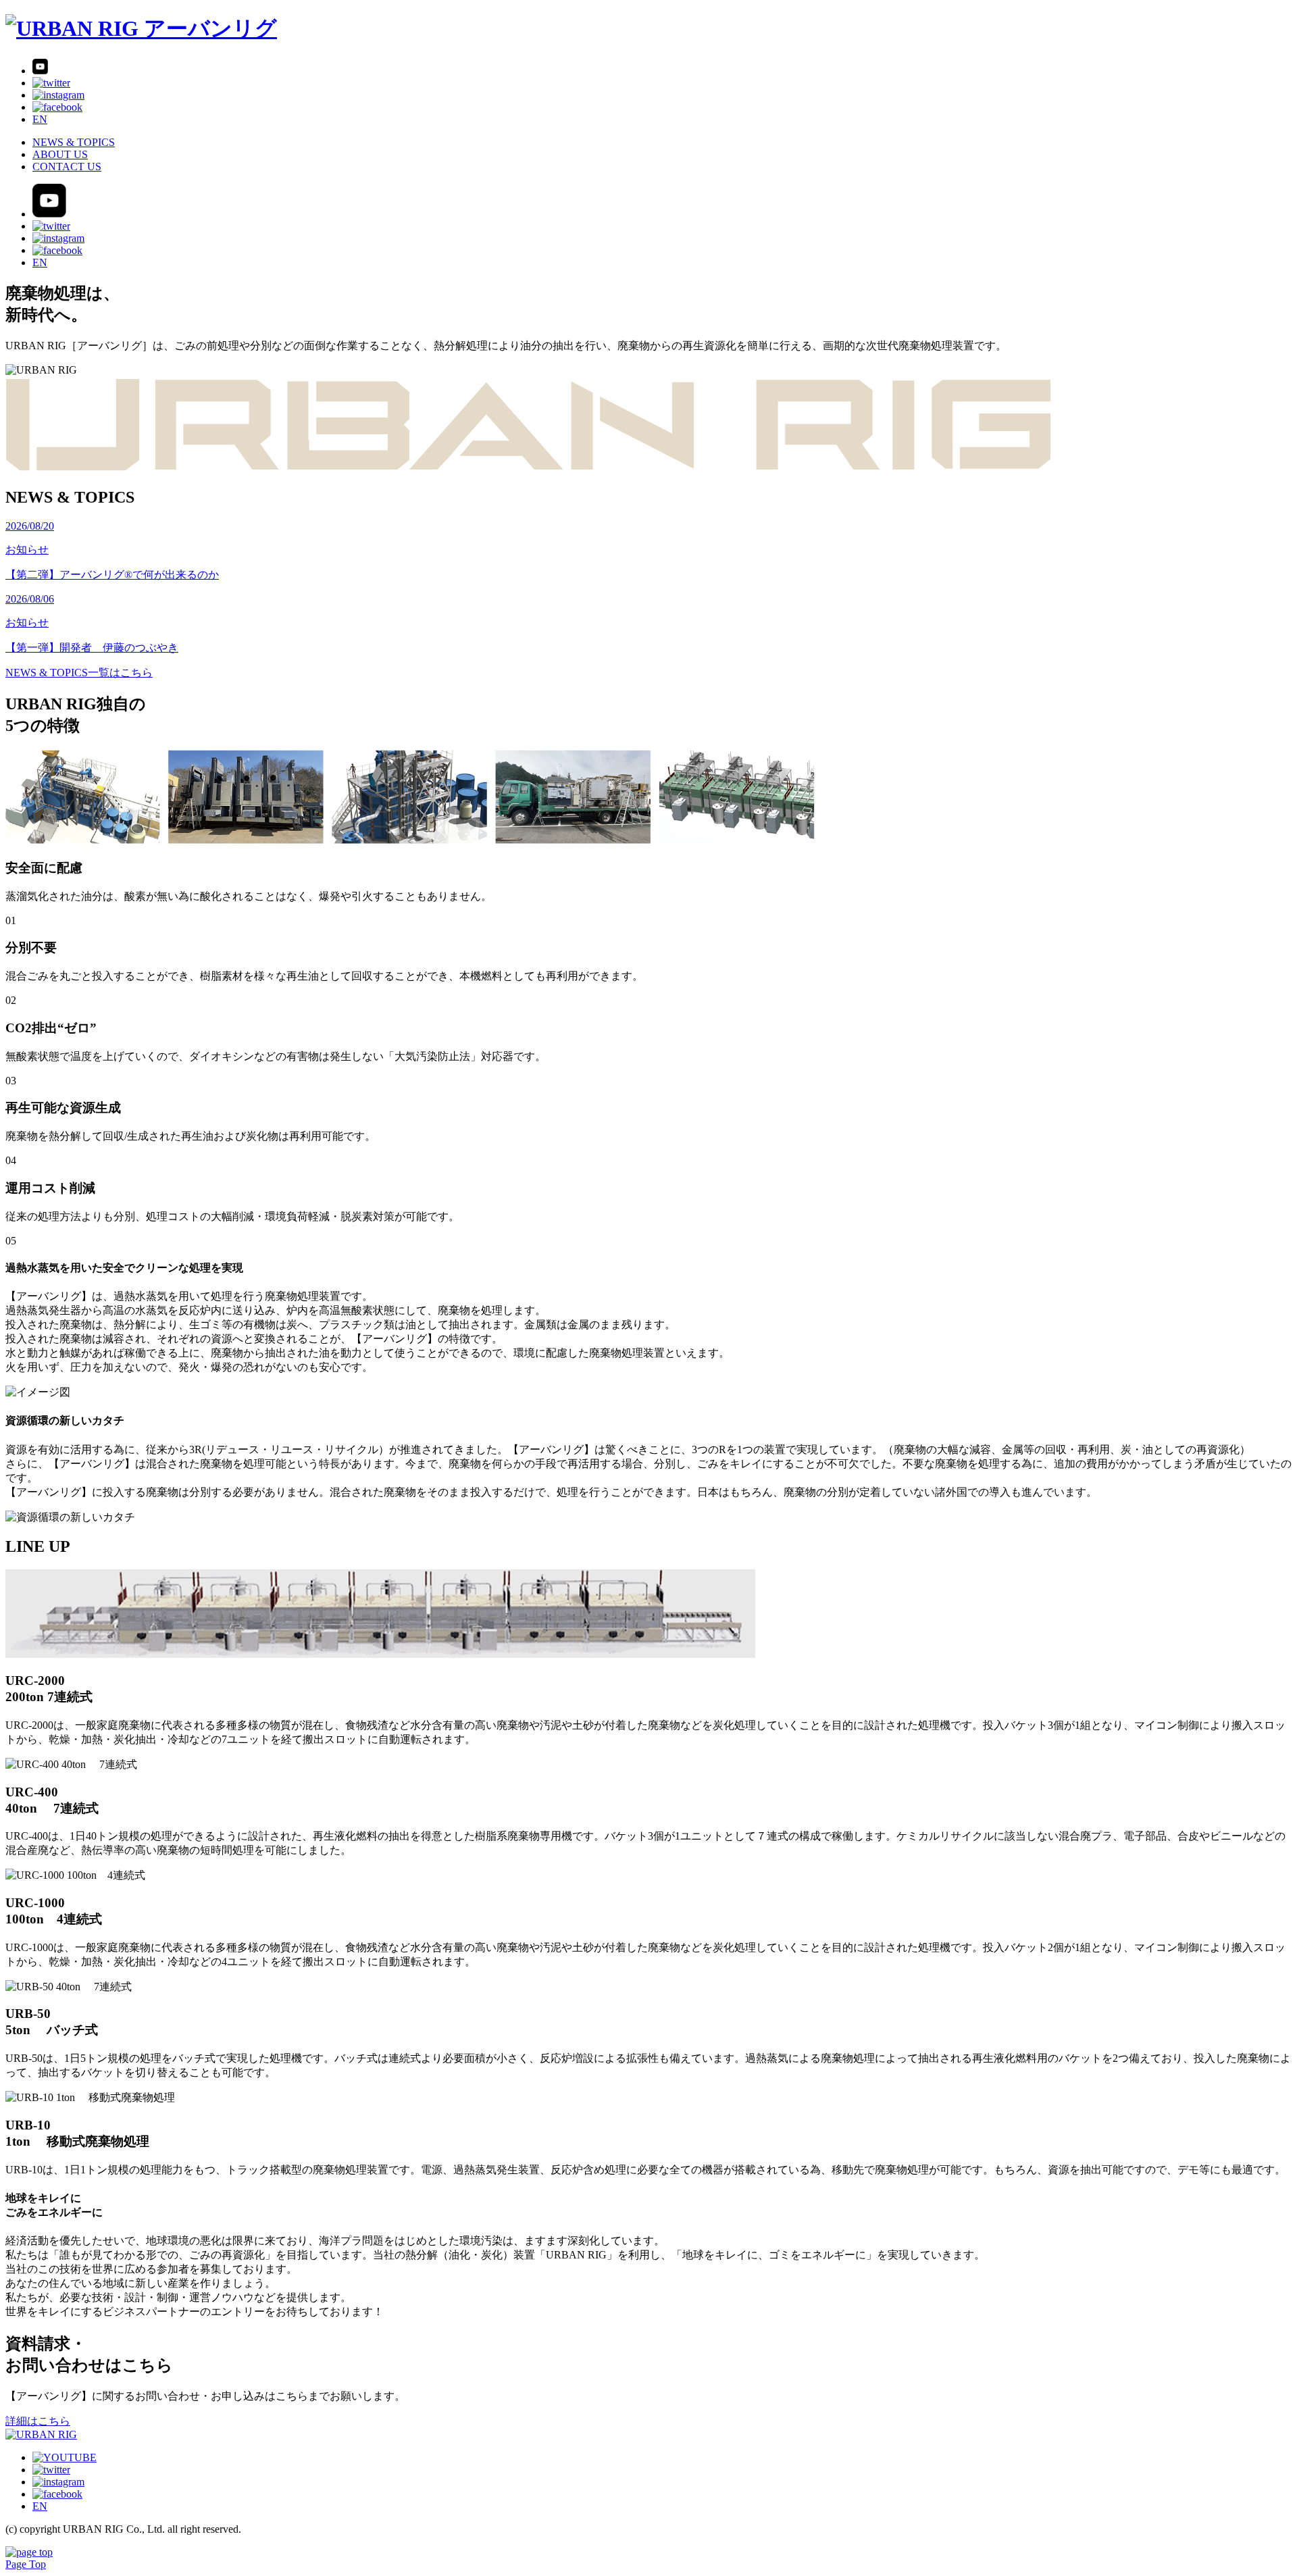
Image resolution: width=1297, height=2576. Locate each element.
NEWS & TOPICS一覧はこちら (79, 673)
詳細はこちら (38, 2421)
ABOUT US (60, 154)
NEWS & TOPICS (74, 142)
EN (40, 119)
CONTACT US (67, 167)
